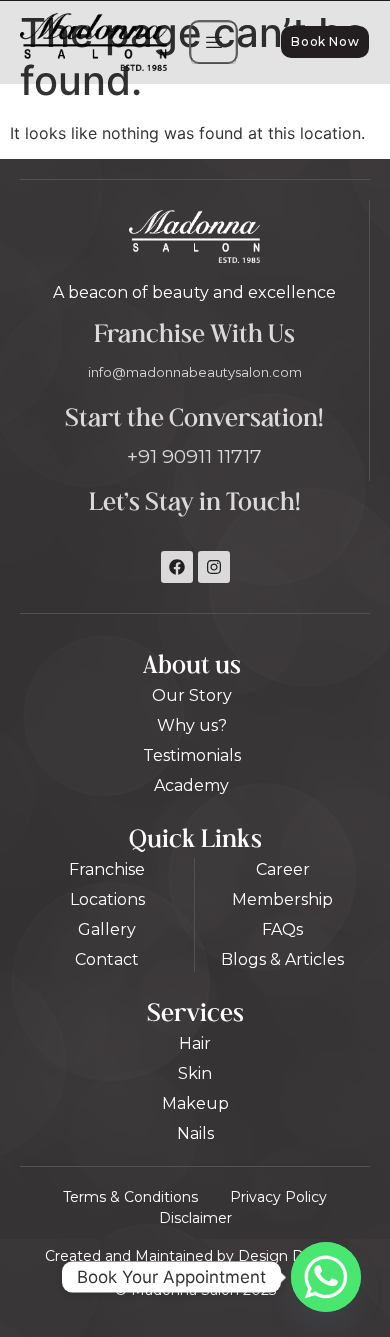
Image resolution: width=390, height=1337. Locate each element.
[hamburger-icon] (213, 43)
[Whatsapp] (326, 1277)
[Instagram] (214, 567)
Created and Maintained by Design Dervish (195, 1256)
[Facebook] (177, 567)
